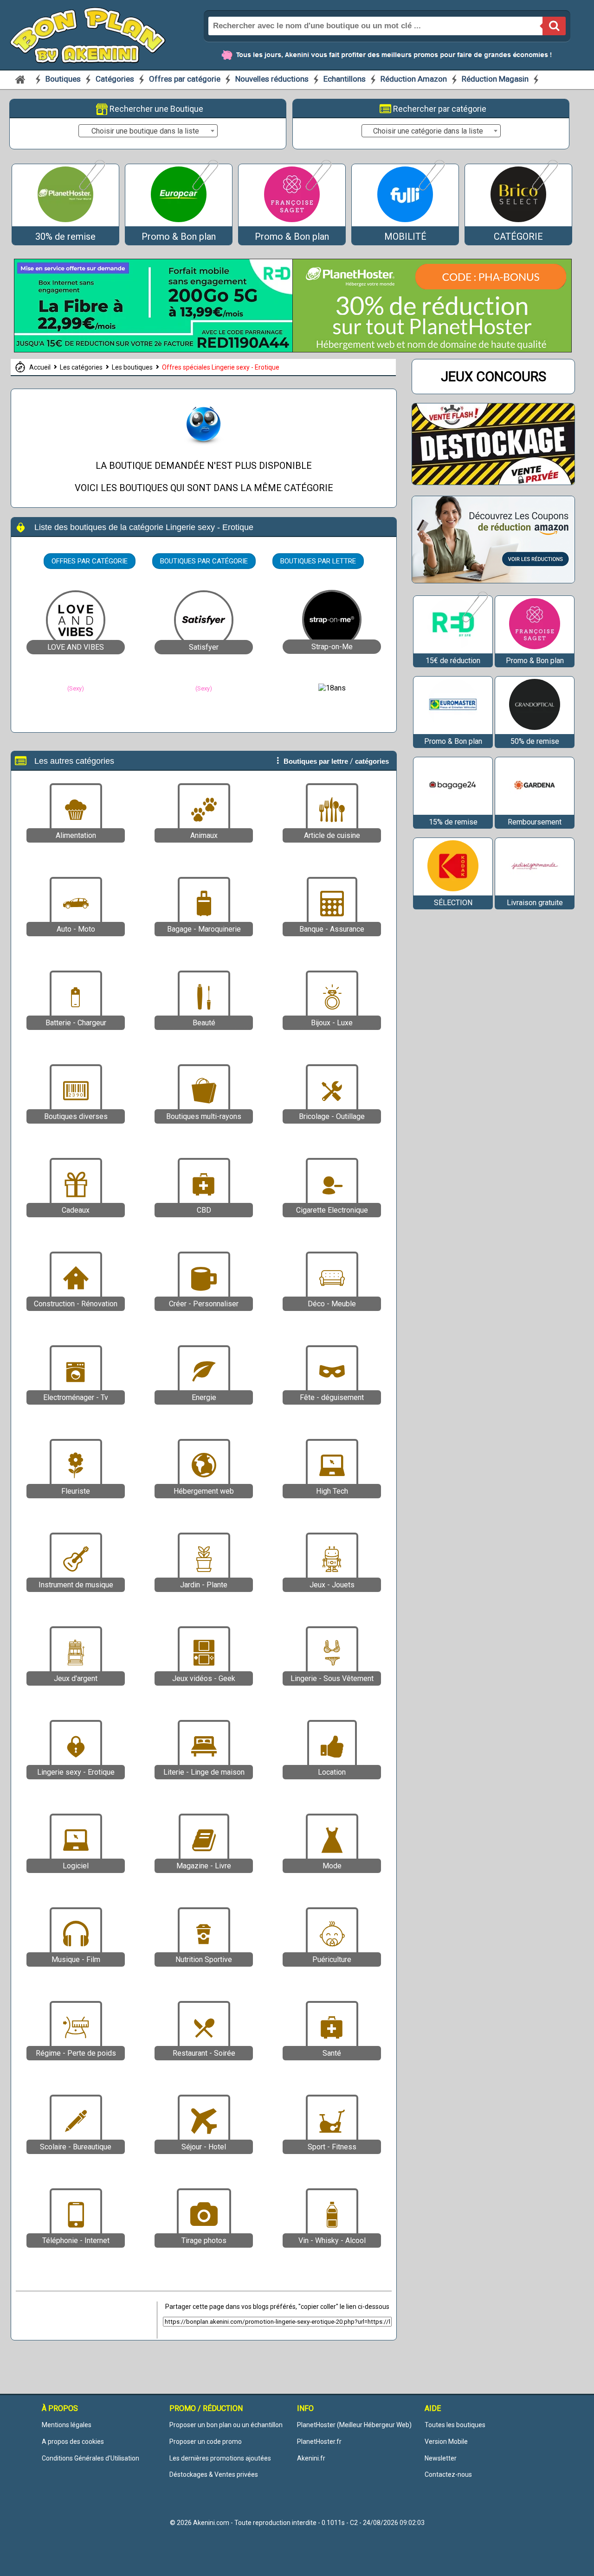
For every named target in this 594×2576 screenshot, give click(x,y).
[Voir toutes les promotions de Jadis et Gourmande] (535, 891)
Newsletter (441, 2458)
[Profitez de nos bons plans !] (154, 350)
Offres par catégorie (186, 79)
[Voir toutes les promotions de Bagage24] (453, 810)
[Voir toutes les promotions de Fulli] (431, 189)
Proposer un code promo (206, 2442)
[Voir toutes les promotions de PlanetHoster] (91, 189)
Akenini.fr (311, 2458)
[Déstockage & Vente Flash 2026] (493, 482)
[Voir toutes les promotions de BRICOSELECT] (544, 189)
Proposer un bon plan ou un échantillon (226, 2425)
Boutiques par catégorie (204, 561)
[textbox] (148, 131)
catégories (372, 761)
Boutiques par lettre (318, 561)
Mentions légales (67, 2425)
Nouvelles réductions (272, 79)
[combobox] (148, 131)
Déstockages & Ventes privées (214, 2474)
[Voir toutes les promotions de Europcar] (204, 189)
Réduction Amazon (414, 79)
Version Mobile (446, 2442)
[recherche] (554, 26)
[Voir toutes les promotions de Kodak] (453, 891)
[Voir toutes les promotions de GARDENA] (535, 810)
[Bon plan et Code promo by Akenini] (88, 34)
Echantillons (345, 79)
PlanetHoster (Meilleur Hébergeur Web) (354, 2425)
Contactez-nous (448, 2474)
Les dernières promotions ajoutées (220, 2458)
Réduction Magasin (495, 79)
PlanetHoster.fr (319, 2442)
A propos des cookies (73, 2442)
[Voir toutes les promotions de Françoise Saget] (318, 189)
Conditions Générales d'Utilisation (90, 2458)
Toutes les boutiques (455, 2425)
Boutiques (64, 79)
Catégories (116, 79)
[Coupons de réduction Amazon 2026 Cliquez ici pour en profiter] (493, 580)
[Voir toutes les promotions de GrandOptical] (535, 730)
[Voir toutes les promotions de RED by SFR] (474, 621)
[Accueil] (20, 79)
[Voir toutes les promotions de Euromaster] (453, 730)
